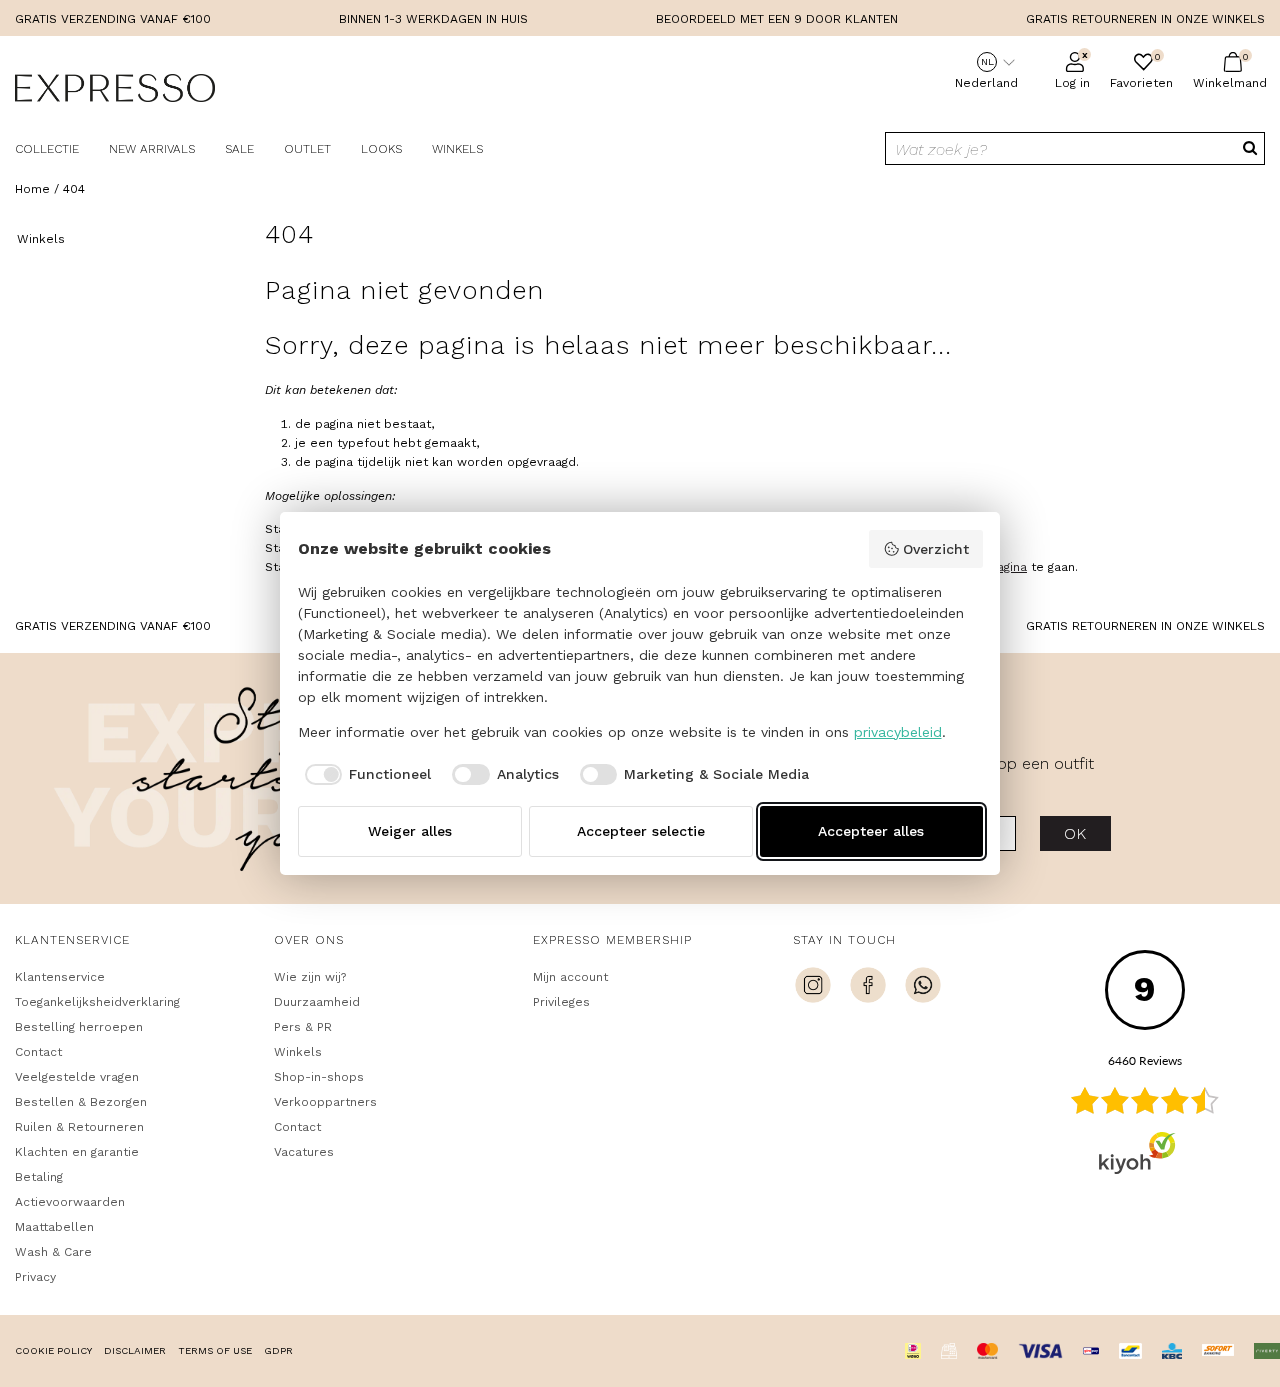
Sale (239, 149)
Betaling (39, 1177)
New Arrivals (152, 149)
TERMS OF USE (215, 1350)
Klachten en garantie (77, 1152)
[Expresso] (115, 91)
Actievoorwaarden (70, 1202)
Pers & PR (303, 1027)
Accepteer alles (871, 831)
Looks (381, 149)
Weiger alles (410, 831)
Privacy (35, 1277)
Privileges (561, 1002)
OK (1075, 833)
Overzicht (936, 549)
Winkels (457, 149)
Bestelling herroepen (79, 1027)
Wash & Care (53, 1252)
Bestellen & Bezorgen (81, 1102)
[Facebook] (868, 988)
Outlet (307, 149)
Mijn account (570, 977)
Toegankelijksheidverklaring (97, 1002)
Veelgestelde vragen (77, 1077)
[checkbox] (365, 775)
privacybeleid (898, 732)
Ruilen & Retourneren (79, 1127)
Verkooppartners (325, 1102)
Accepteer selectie (641, 831)
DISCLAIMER (135, 1350)
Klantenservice (60, 977)
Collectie (47, 149)
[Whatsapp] (923, 988)
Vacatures (304, 1152)
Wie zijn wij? (310, 977)
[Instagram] (813, 988)
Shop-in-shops (319, 1077)
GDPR (278, 1350)
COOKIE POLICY (53, 1350)
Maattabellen (54, 1227)
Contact (38, 1052)
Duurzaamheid (317, 1002)
